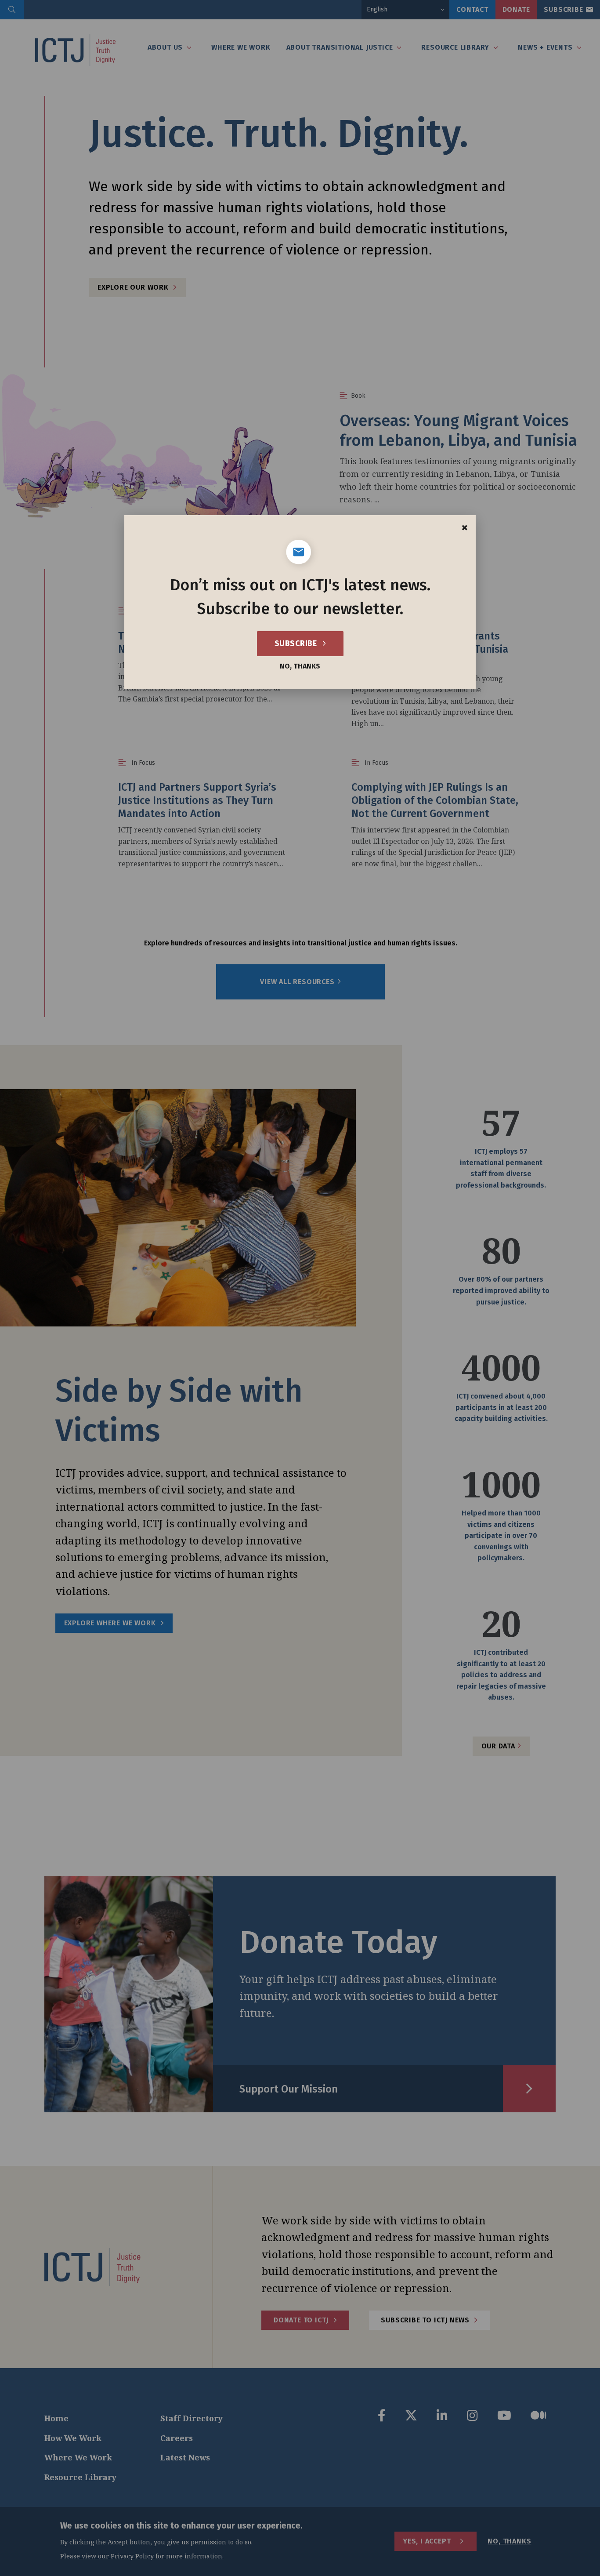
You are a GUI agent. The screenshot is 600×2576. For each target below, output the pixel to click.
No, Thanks (300, 666)
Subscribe (297, 643)
